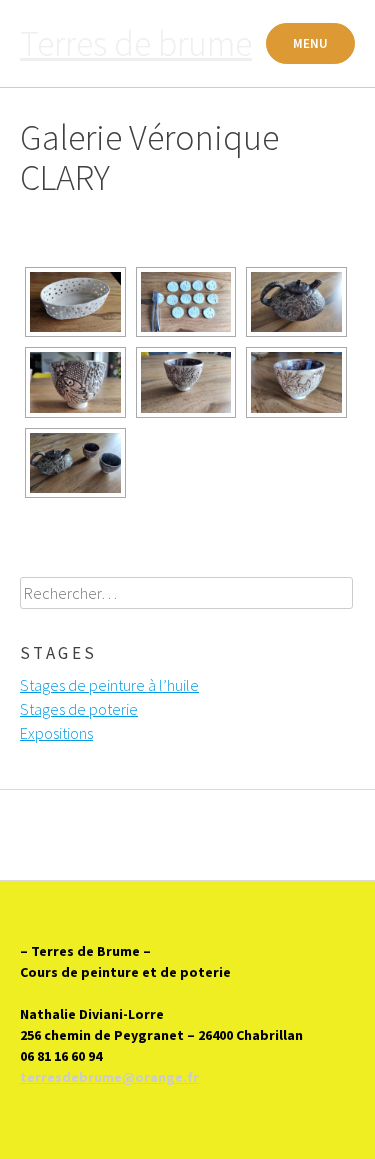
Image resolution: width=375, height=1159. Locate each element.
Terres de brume (136, 43)
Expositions (56, 733)
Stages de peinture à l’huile (109, 685)
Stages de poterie (79, 709)
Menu (310, 43)
